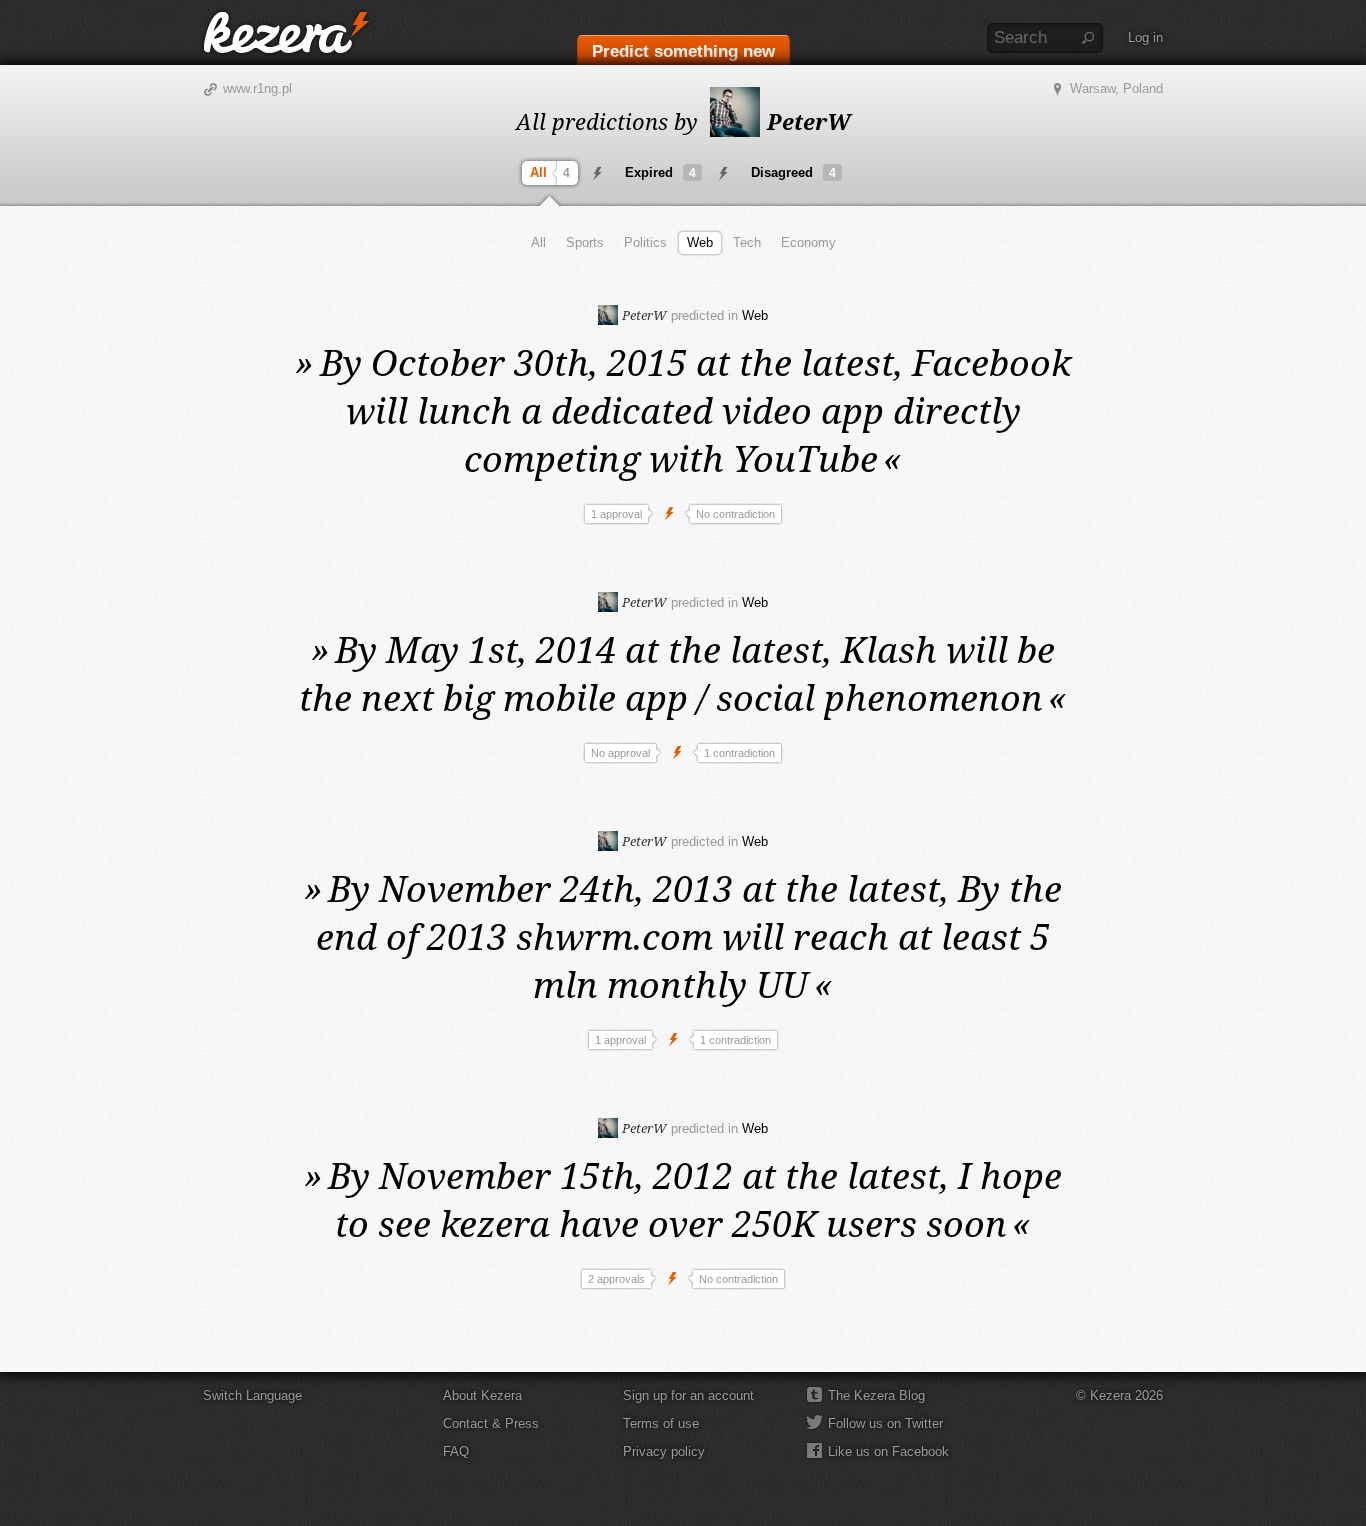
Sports (585, 242)
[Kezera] (286, 32)
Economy (808, 242)
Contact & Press (491, 1423)
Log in (1145, 37)
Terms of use (661, 1423)
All (550, 172)
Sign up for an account (688, 1395)
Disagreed (793, 172)
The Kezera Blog (876, 1395)
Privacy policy (664, 1451)
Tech (747, 242)
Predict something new (683, 51)
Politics (645, 242)
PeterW (805, 121)
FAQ (456, 1451)
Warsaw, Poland (1116, 88)
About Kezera (482, 1395)
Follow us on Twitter (885, 1423)
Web (700, 242)
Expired (660, 172)
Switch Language (252, 1395)
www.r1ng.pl (257, 88)
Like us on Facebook (888, 1451)
